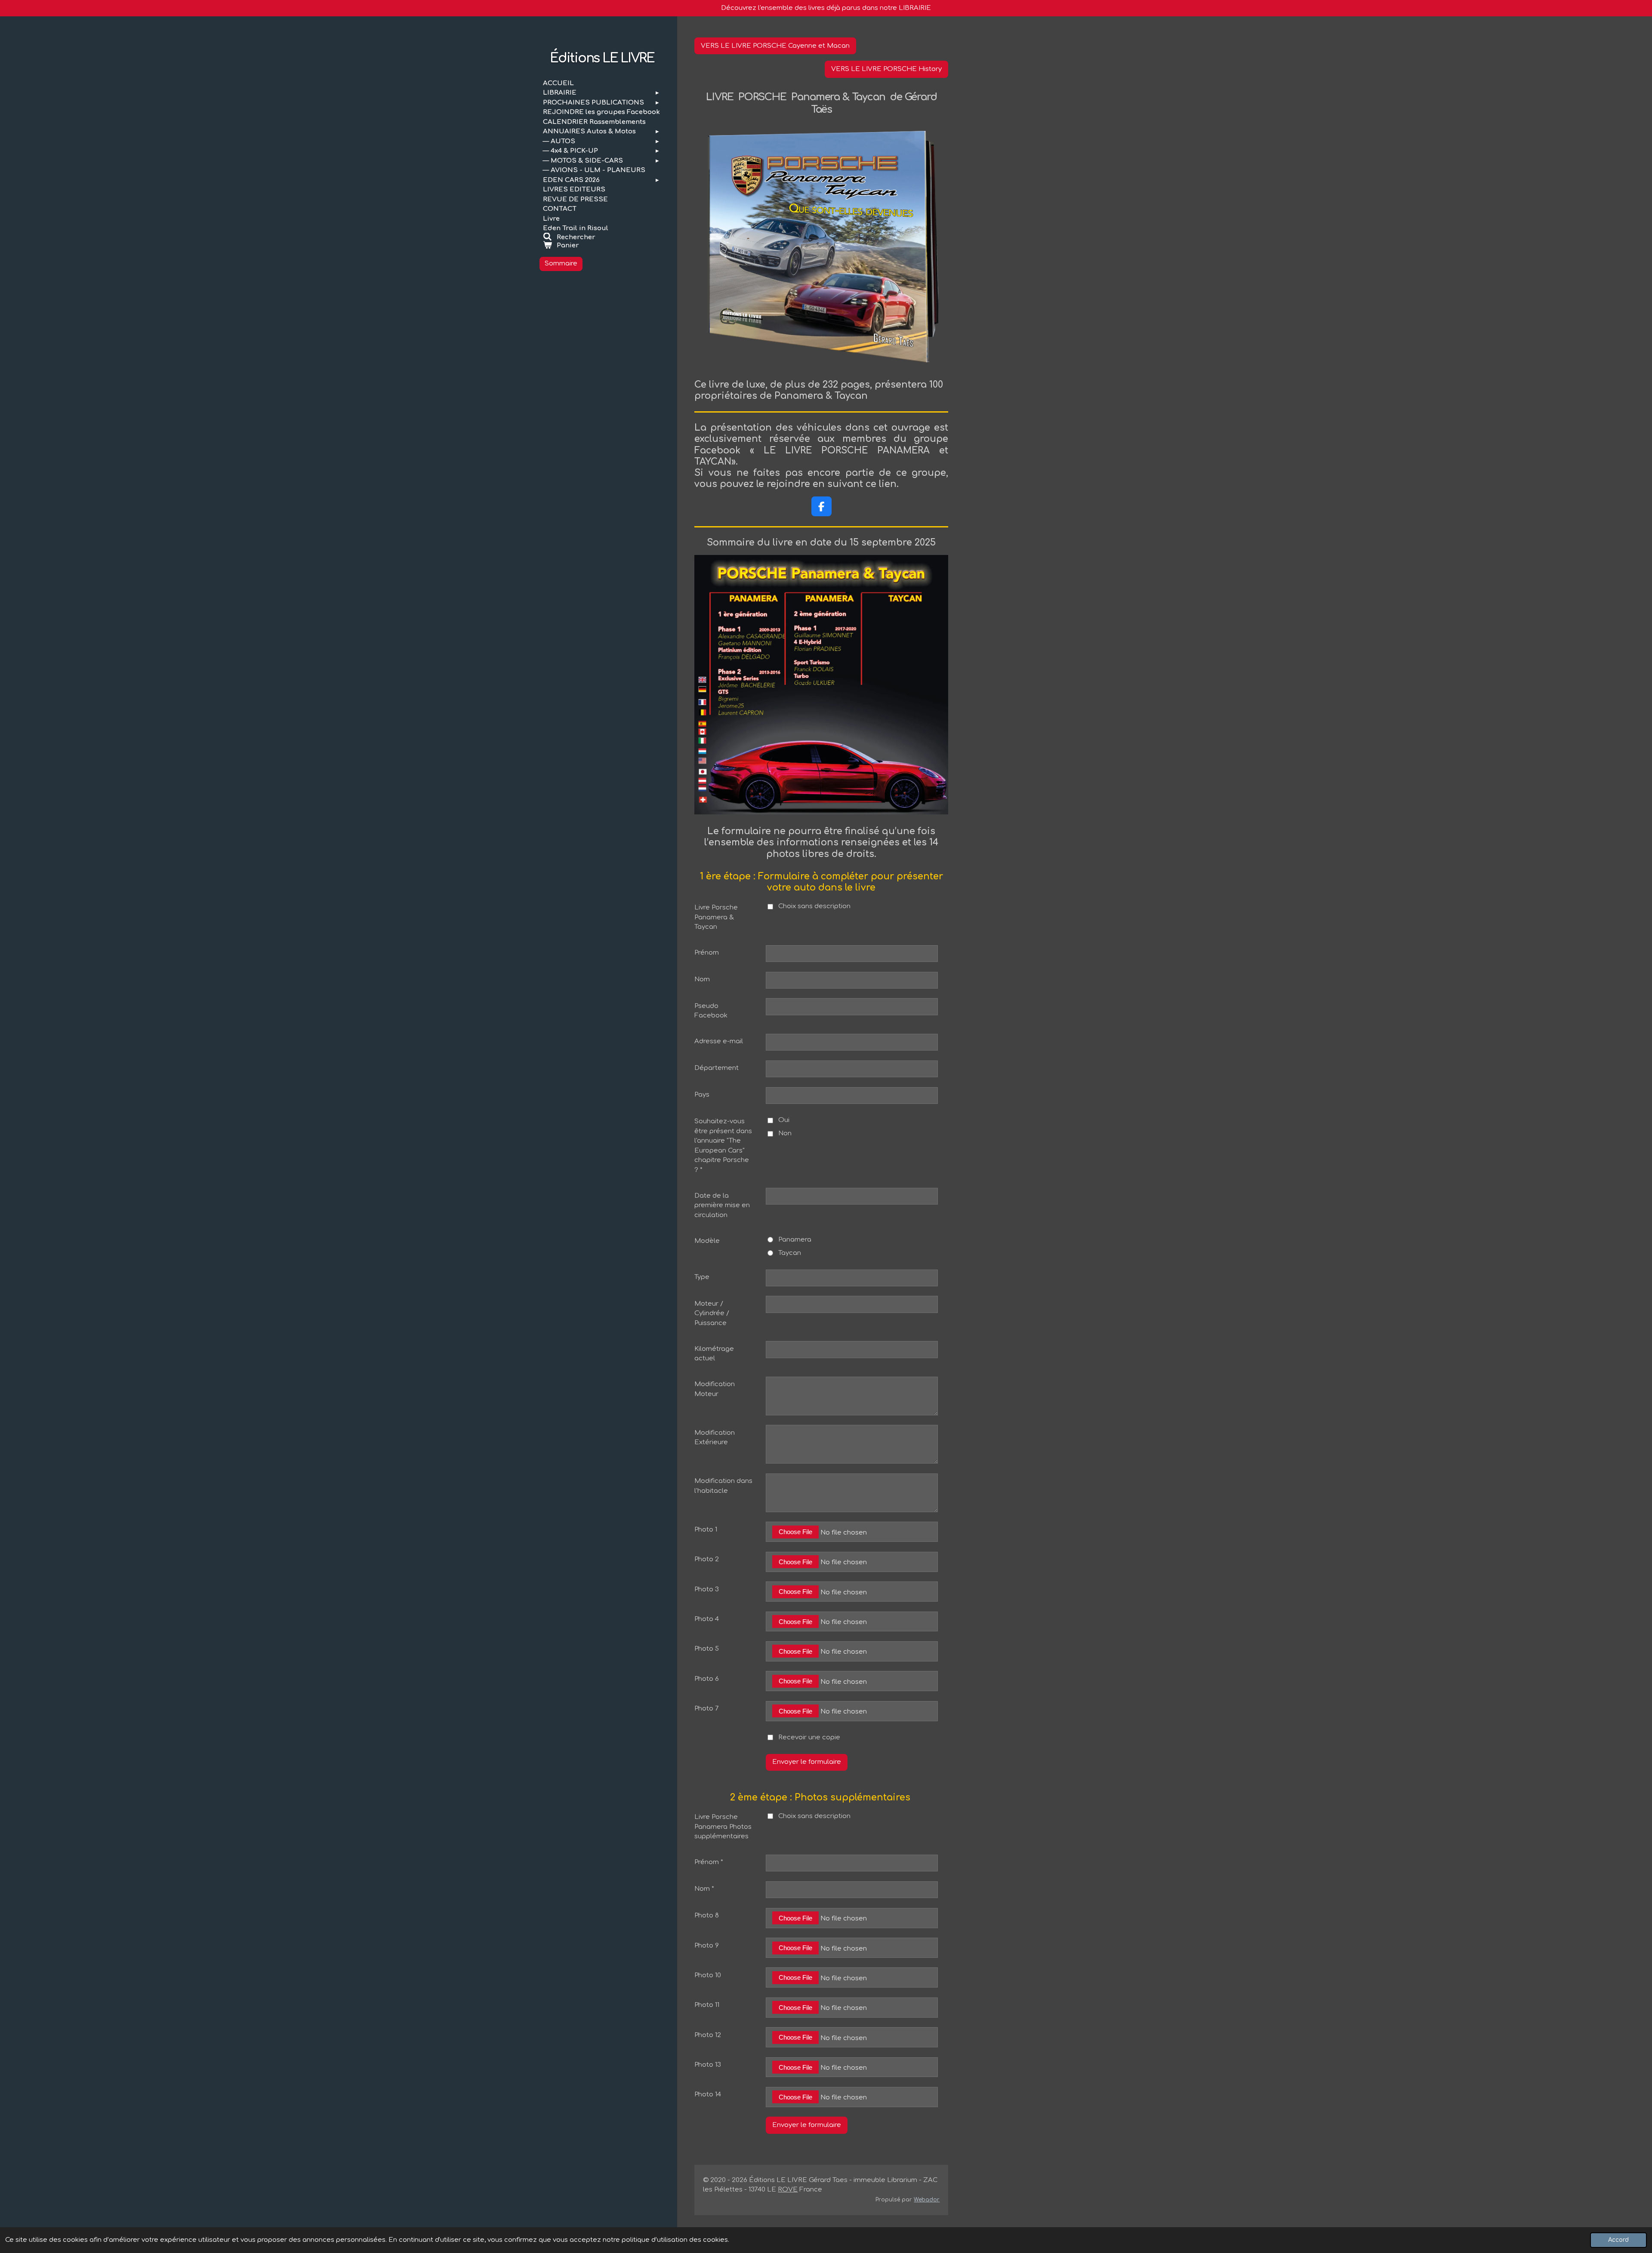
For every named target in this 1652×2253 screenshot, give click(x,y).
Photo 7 (707, 1709)
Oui (784, 1120)
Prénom (707, 953)
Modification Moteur (715, 1389)
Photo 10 (708, 1975)
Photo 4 (707, 1619)
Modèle (707, 1241)
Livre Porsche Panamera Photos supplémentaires (723, 1827)
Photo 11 (707, 2005)
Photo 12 (708, 2035)
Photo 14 (708, 2094)
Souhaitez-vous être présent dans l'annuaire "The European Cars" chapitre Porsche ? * (723, 1146)
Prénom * (709, 1862)
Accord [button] (1618, 2240)
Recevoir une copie (809, 1737)
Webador (927, 2200)
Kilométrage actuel (714, 1354)
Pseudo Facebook (711, 1011)
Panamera (795, 1240)
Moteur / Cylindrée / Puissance (712, 1313)
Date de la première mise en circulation (722, 1205)
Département (717, 1068)
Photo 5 (707, 1649)
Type (702, 1277)
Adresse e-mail (719, 1041)
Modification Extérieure (715, 1438)
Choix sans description (814, 906)
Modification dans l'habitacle (723, 1486)
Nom (702, 979)
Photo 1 (706, 1530)
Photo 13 (708, 2065)
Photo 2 (707, 1559)
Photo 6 (707, 1679)
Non (785, 1133)
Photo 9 (707, 1946)
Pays (702, 1095)
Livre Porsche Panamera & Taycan (716, 917)
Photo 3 (707, 1589)
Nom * (704, 1889)
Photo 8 (707, 1916)
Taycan (790, 1253)
